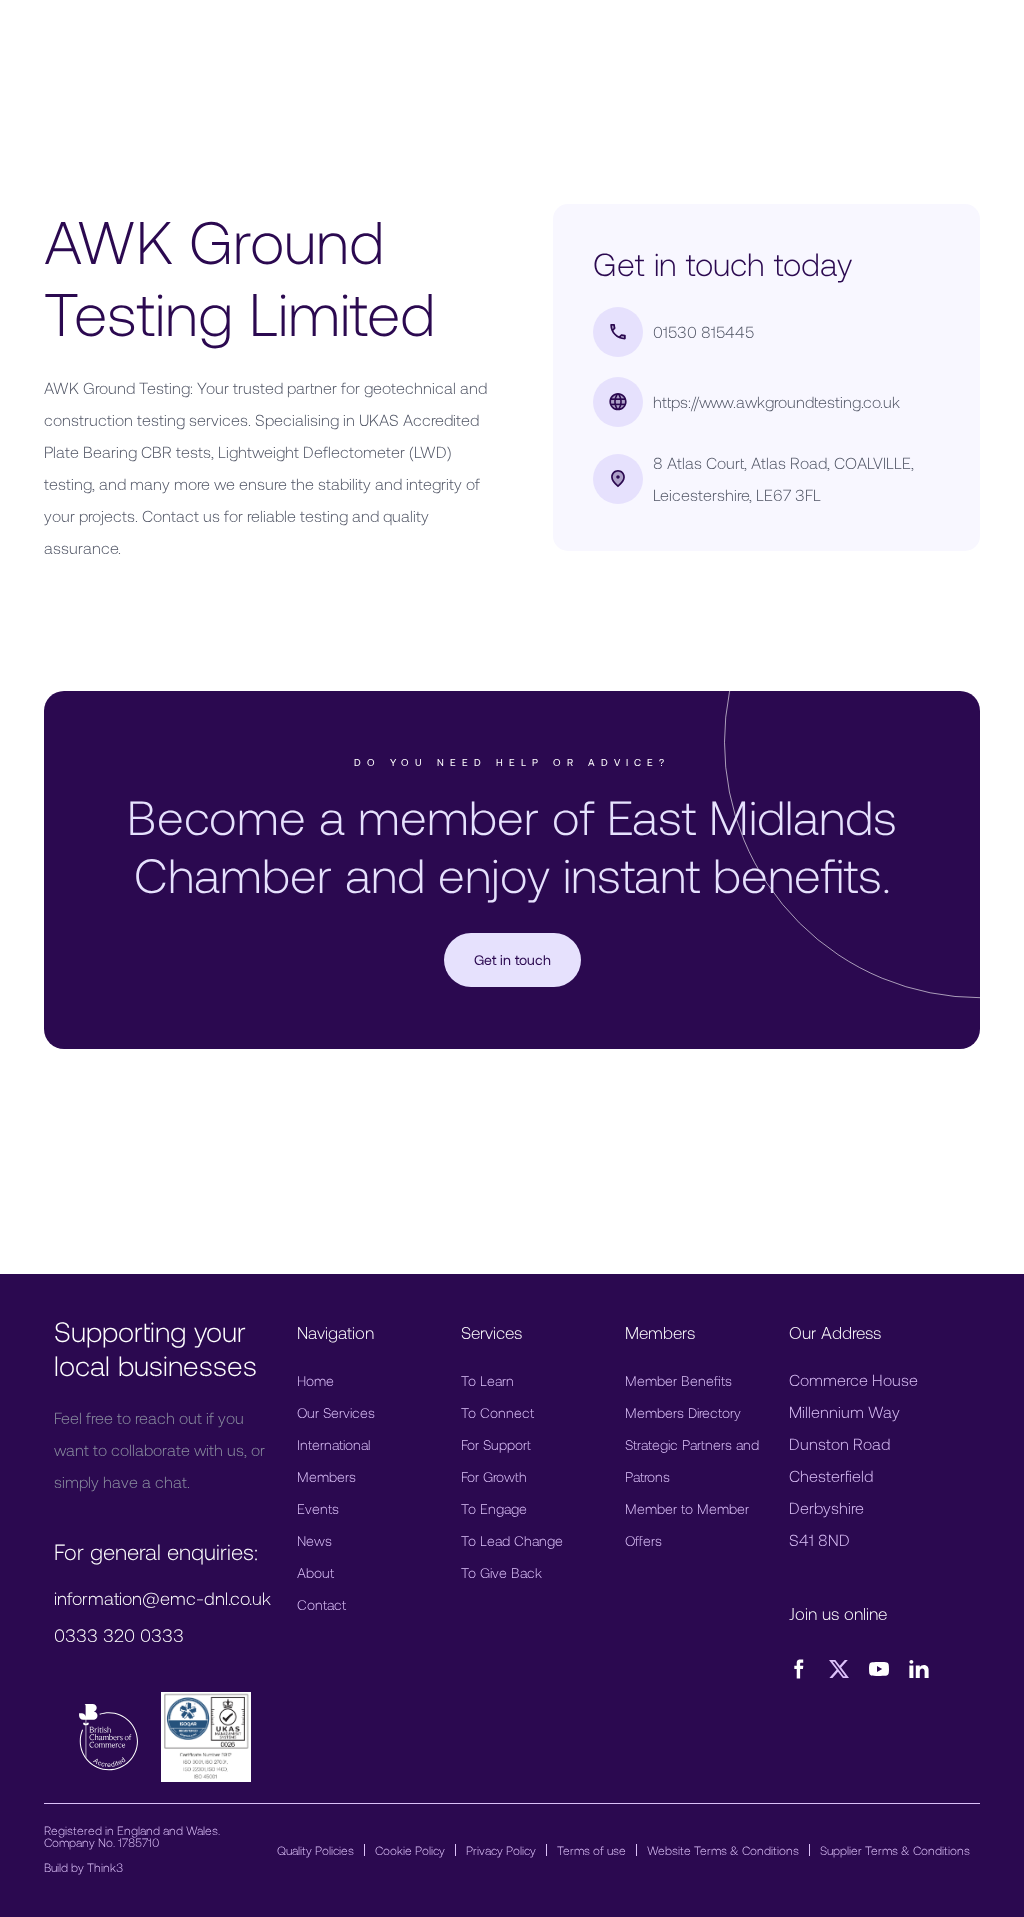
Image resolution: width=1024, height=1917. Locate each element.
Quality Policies (315, 1850)
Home (315, 1380)
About (315, 1572)
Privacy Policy (501, 1850)
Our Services (336, 1412)
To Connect (497, 1412)
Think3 (105, 1867)
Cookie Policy (410, 1850)
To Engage (494, 1508)
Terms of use (591, 1850)
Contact (321, 1604)
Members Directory (683, 1412)
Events (318, 1508)
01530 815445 (703, 331)
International (333, 1444)
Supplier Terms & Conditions (895, 1850)
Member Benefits (678, 1380)
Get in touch (512, 959)
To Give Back (501, 1572)
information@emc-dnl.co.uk (162, 1598)
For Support (496, 1444)
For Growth (494, 1476)
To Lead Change (512, 1540)
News (314, 1540)
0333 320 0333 (119, 1635)
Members (326, 1476)
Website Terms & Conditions (723, 1850)
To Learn (487, 1380)
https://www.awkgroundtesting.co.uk (776, 401)
